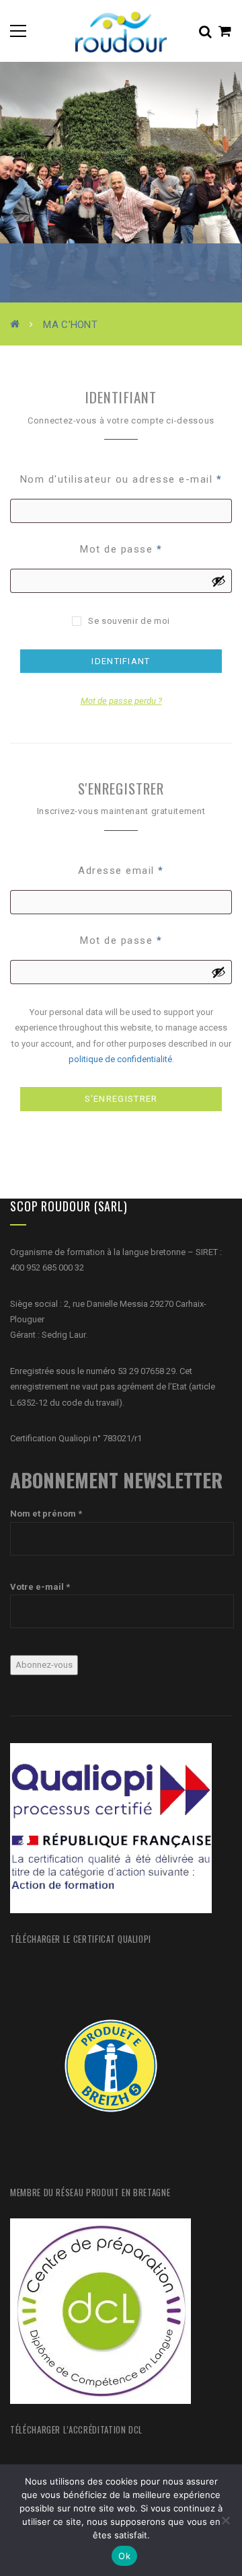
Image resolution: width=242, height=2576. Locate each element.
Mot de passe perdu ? (121, 701)
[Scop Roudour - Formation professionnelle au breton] (121, 31)
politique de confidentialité (120, 1059)
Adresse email (121, 871)
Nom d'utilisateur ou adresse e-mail (121, 479)
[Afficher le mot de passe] (218, 581)
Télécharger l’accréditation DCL (76, 2429)
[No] (225, 2520)
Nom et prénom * (46, 1514)
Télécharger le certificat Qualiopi (81, 1939)
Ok (124, 2556)
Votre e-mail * (40, 1587)
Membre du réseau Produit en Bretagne (90, 2192)
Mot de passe (121, 549)
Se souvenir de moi (129, 621)
